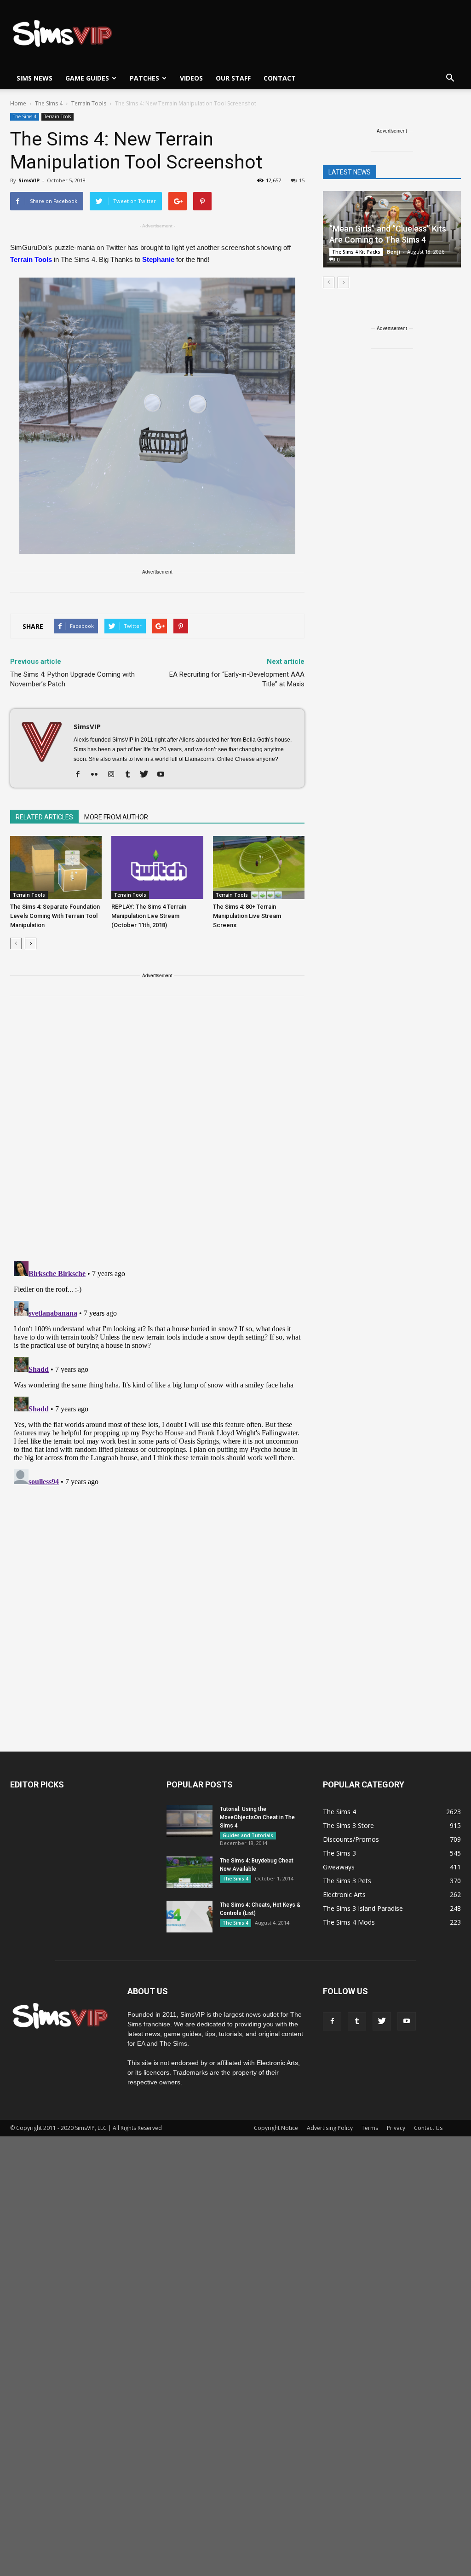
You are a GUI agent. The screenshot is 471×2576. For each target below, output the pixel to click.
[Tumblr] (131, 775)
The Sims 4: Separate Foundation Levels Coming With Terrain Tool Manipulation (55, 916)
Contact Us (428, 2128)
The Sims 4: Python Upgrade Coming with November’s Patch (72, 679)
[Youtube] (164, 775)
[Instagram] (114, 775)
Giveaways (339, 1867)
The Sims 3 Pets (347, 1881)
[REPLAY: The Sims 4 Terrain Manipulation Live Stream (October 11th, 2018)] (157, 867)
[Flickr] (98, 775)
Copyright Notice (276, 2128)
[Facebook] (81, 775)
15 (302, 180)
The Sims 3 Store (348, 1825)
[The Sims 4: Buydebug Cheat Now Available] (190, 1872)
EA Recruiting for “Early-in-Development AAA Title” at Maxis (237, 679)
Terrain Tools (57, 116)
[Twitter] (147, 775)
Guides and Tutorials (248, 1835)
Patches (144, 78)
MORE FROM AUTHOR (116, 817)
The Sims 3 (339, 1853)
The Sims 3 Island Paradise (363, 1908)
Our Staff (233, 78)
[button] (450, 78)
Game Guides (87, 78)
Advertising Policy (330, 2128)
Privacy (396, 2128)
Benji (394, 252)
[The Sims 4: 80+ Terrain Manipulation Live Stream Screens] (259, 867)
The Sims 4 (25, 116)
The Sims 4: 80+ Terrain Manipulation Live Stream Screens (247, 916)
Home (18, 103)
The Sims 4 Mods (349, 1922)
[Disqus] (157, 1134)
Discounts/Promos (351, 1839)
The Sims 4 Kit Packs (356, 252)
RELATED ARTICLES (44, 817)
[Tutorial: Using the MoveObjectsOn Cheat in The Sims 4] (190, 1821)
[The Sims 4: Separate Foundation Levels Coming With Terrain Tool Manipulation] (56, 867)
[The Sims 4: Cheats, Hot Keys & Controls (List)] (190, 1917)
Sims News (34, 78)
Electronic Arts (344, 1894)
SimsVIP (29, 180)
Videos (191, 78)
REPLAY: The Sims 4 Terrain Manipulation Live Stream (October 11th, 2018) (149, 916)
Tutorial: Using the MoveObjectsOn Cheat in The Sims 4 (257, 1817)
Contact (280, 78)
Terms (370, 2128)
